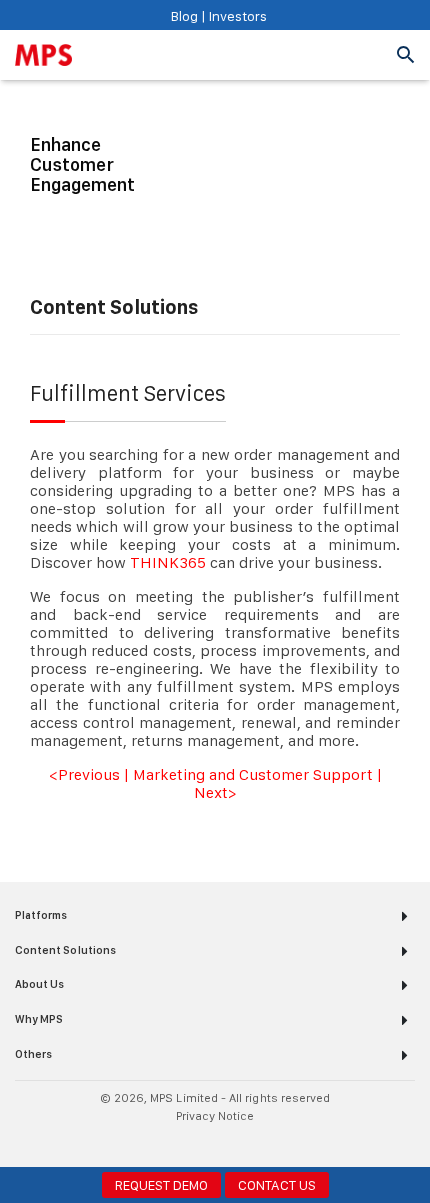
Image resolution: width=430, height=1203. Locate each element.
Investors (236, 16)
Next (211, 792)
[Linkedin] (203, 1143)
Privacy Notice (215, 1116)
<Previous (84, 774)
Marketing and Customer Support (253, 774)
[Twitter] (227, 1143)
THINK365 (168, 562)
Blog (184, 16)
